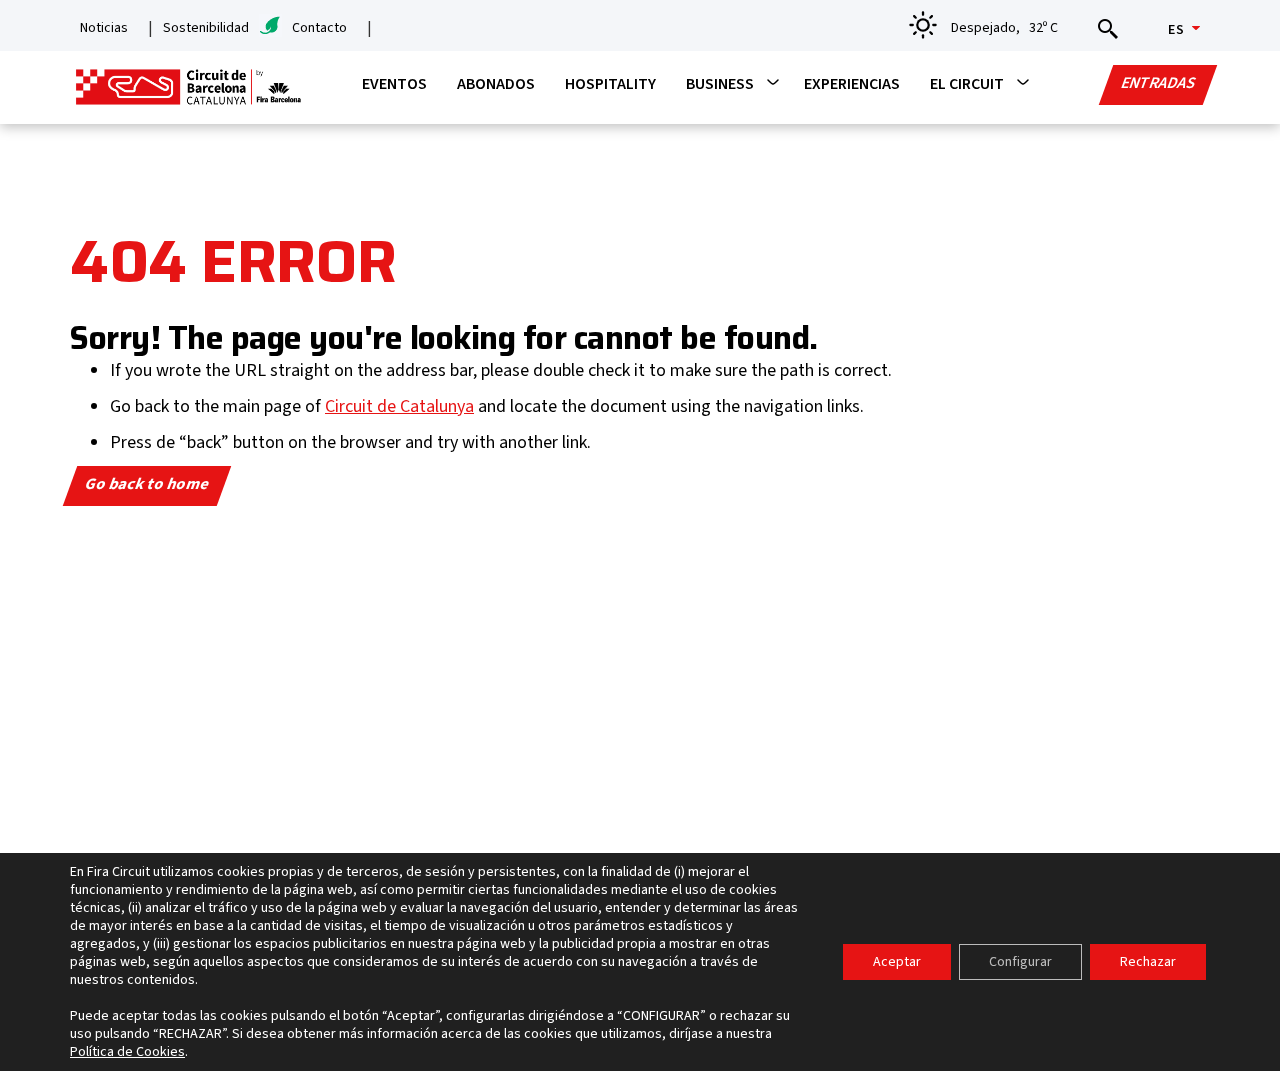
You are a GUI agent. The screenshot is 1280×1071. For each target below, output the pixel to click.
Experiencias (852, 84)
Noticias (104, 28)
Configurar (1020, 962)
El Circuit (967, 84)
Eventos (394, 84)
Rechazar (1148, 962)
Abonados (496, 84)
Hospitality (610, 84)
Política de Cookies (127, 1052)
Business (720, 84)
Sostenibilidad (206, 28)
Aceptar (897, 962)
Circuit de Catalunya (399, 406)
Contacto (319, 28)
